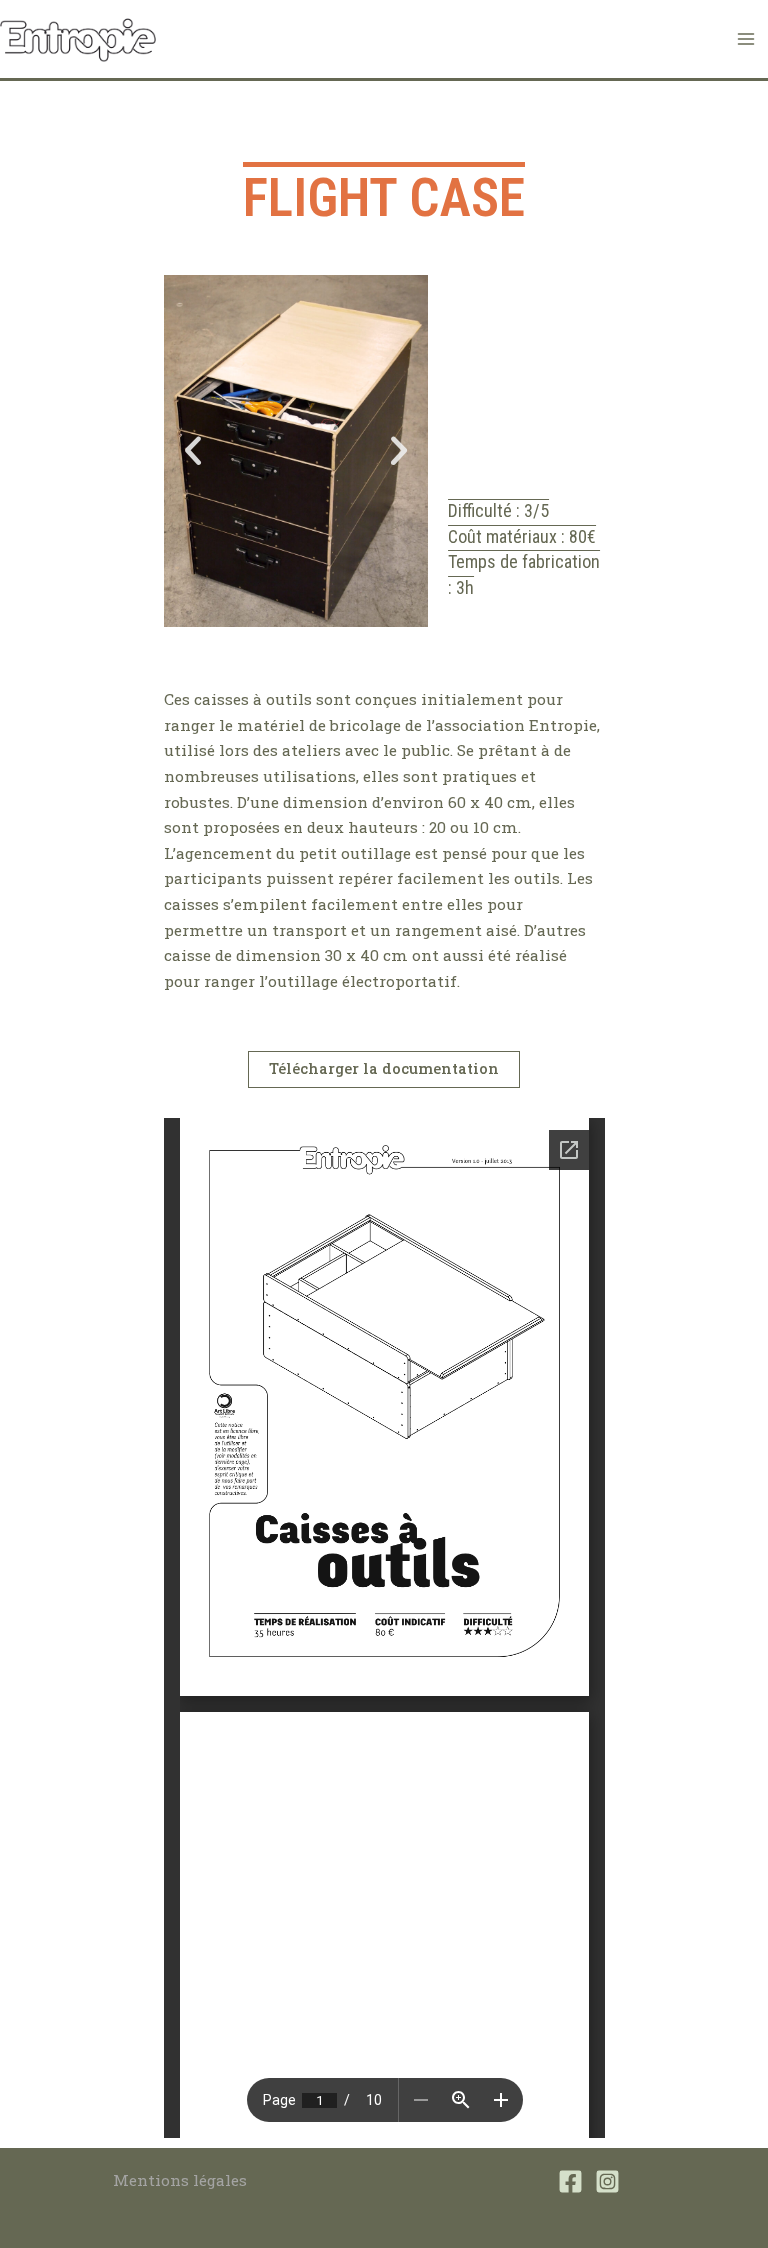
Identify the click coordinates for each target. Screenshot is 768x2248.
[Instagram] (607, 2181)
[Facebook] (570, 2181)
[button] (193, 451)
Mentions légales (180, 2180)
